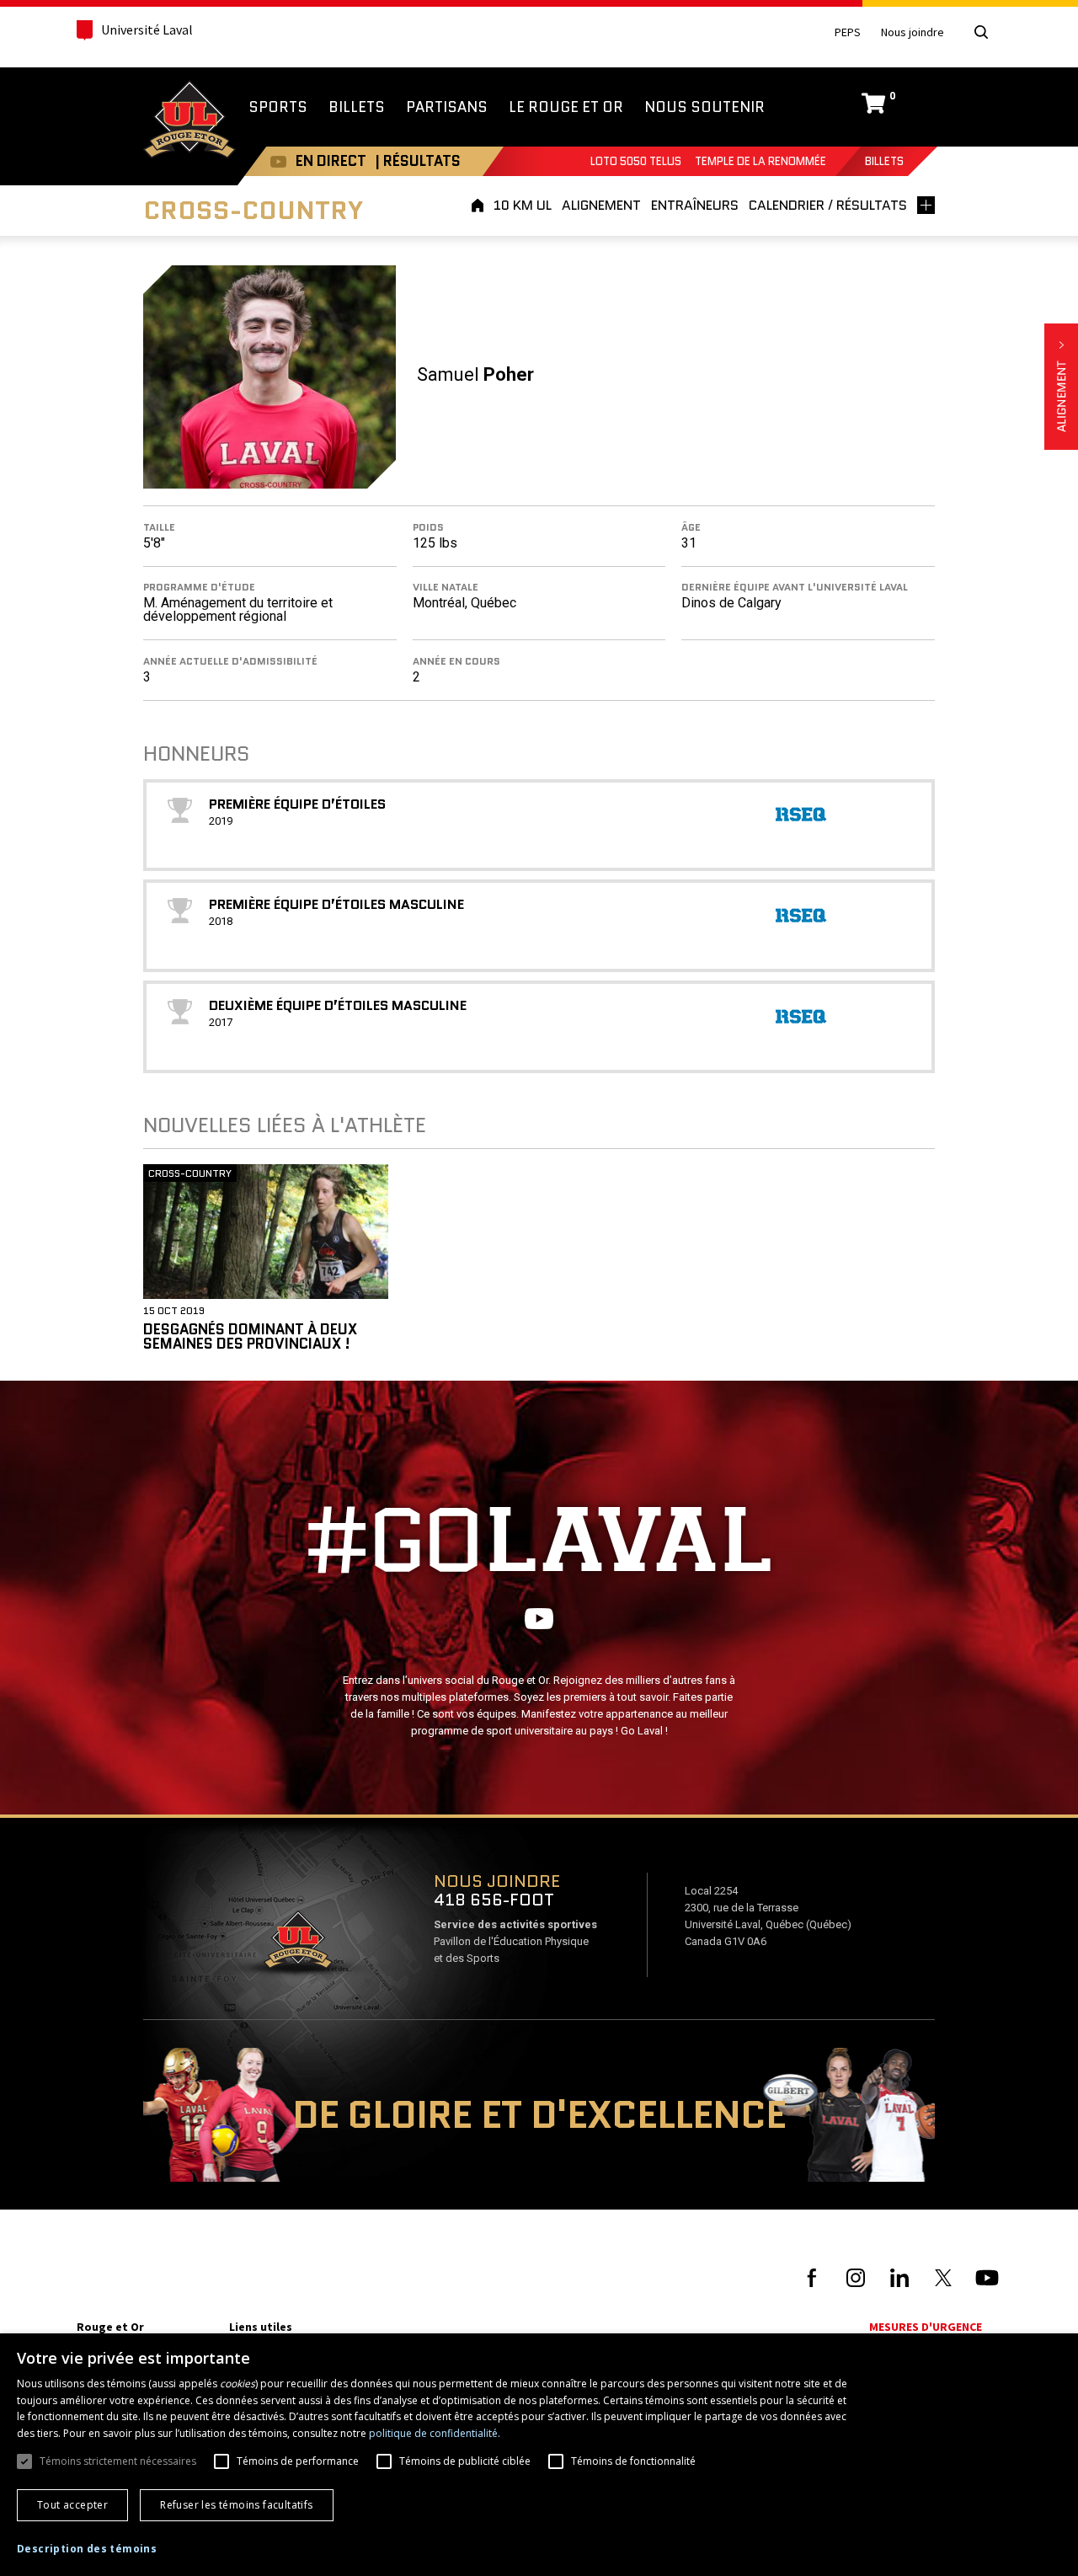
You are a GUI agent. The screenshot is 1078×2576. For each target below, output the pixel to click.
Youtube (278, 161)
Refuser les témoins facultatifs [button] (236, 2505)
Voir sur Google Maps (297, 1945)
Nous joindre (913, 32)
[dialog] (539, 2455)
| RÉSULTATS (418, 161)
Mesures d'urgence (926, 2327)
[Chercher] (981, 32)
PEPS (848, 32)
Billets (884, 161)
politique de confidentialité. (435, 2433)
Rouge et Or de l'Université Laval (189, 121)
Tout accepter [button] (72, 2505)
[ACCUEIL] (480, 205)
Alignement (1061, 387)
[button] (87, 2549)
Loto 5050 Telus (636, 161)
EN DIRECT (331, 161)
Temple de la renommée (760, 161)
